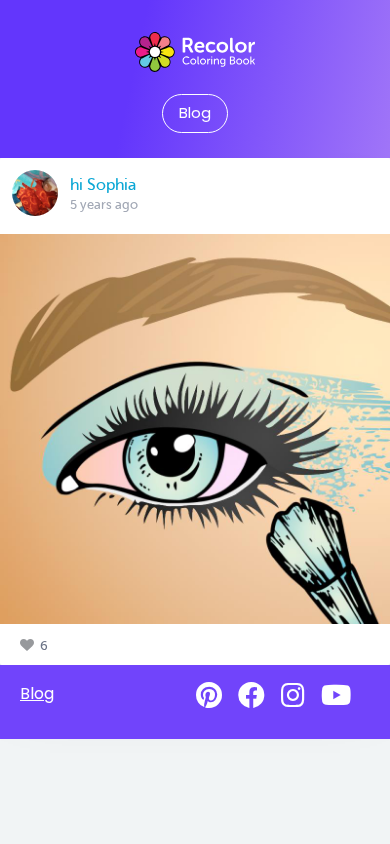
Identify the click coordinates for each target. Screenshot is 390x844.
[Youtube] (336, 695)
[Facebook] (251, 695)
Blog (195, 113)
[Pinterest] (209, 695)
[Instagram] (293, 695)
